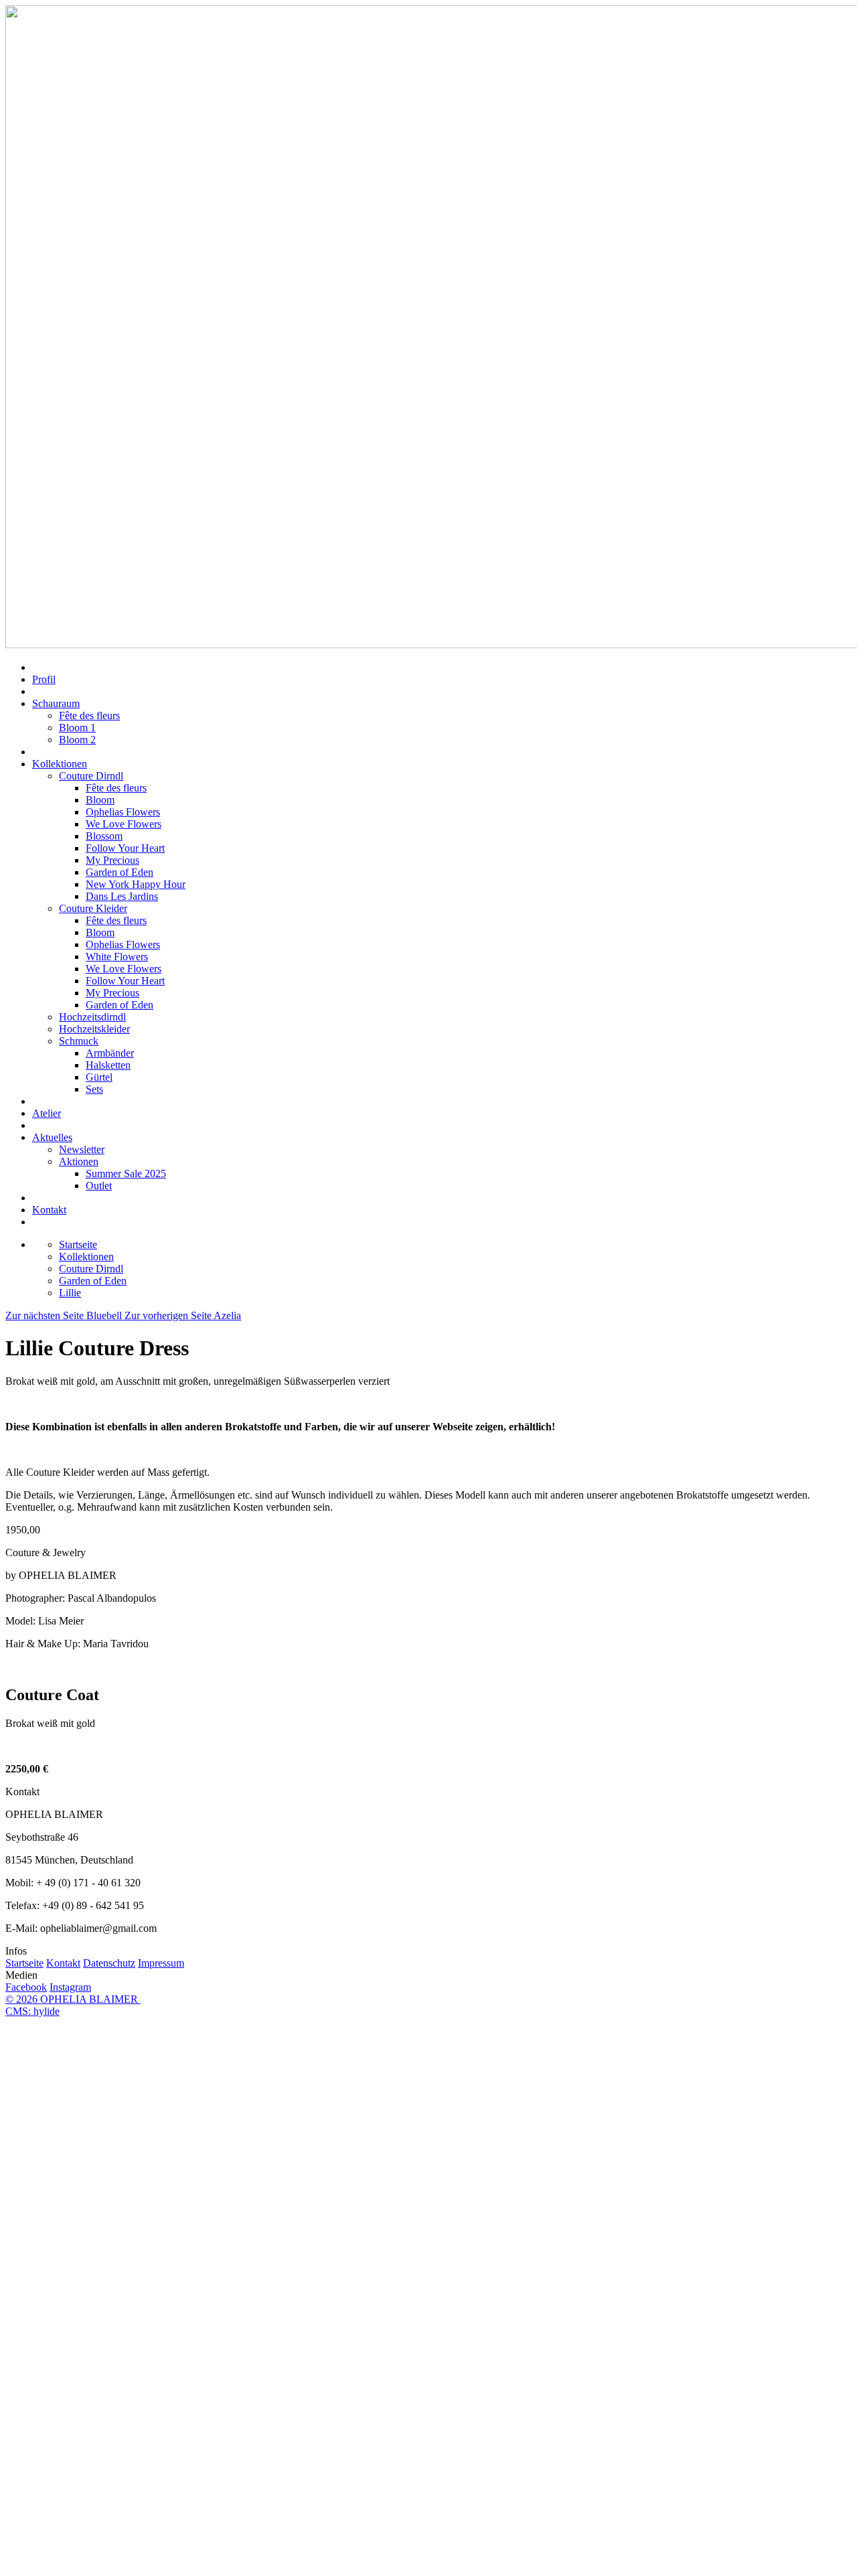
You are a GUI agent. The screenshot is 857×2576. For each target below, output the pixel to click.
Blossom (104, 836)
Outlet (99, 1186)
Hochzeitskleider (94, 1029)
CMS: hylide (32, 2011)
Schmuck (79, 1041)
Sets (94, 1089)
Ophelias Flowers (123, 812)
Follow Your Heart (125, 848)
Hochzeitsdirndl (92, 1017)
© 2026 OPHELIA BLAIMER (73, 1999)
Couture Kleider (93, 908)
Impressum (161, 1963)
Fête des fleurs (89, 715)
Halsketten (108, 1065)
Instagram (70, 1987)
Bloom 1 (77, 728)
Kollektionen (60, 764)
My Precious (112, 860)
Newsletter (82, 1149)
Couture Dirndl (91, 776)
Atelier (47, 1113)
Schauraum (56, 703)
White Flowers (117, 957)
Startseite (24, 1963)
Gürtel (99, 1077)
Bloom (100, 800)
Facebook (26, 1987)
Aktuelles (52, 1137)
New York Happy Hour (136, 884)
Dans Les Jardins (122, 896)
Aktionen (79, 1161)
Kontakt (49, 1210)
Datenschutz (109, 1963)
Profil (44, 679)
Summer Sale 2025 (126, 1173)
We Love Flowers (124, 824)
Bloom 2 (77, 740)
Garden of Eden (120, 872)
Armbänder (110, 1053)
